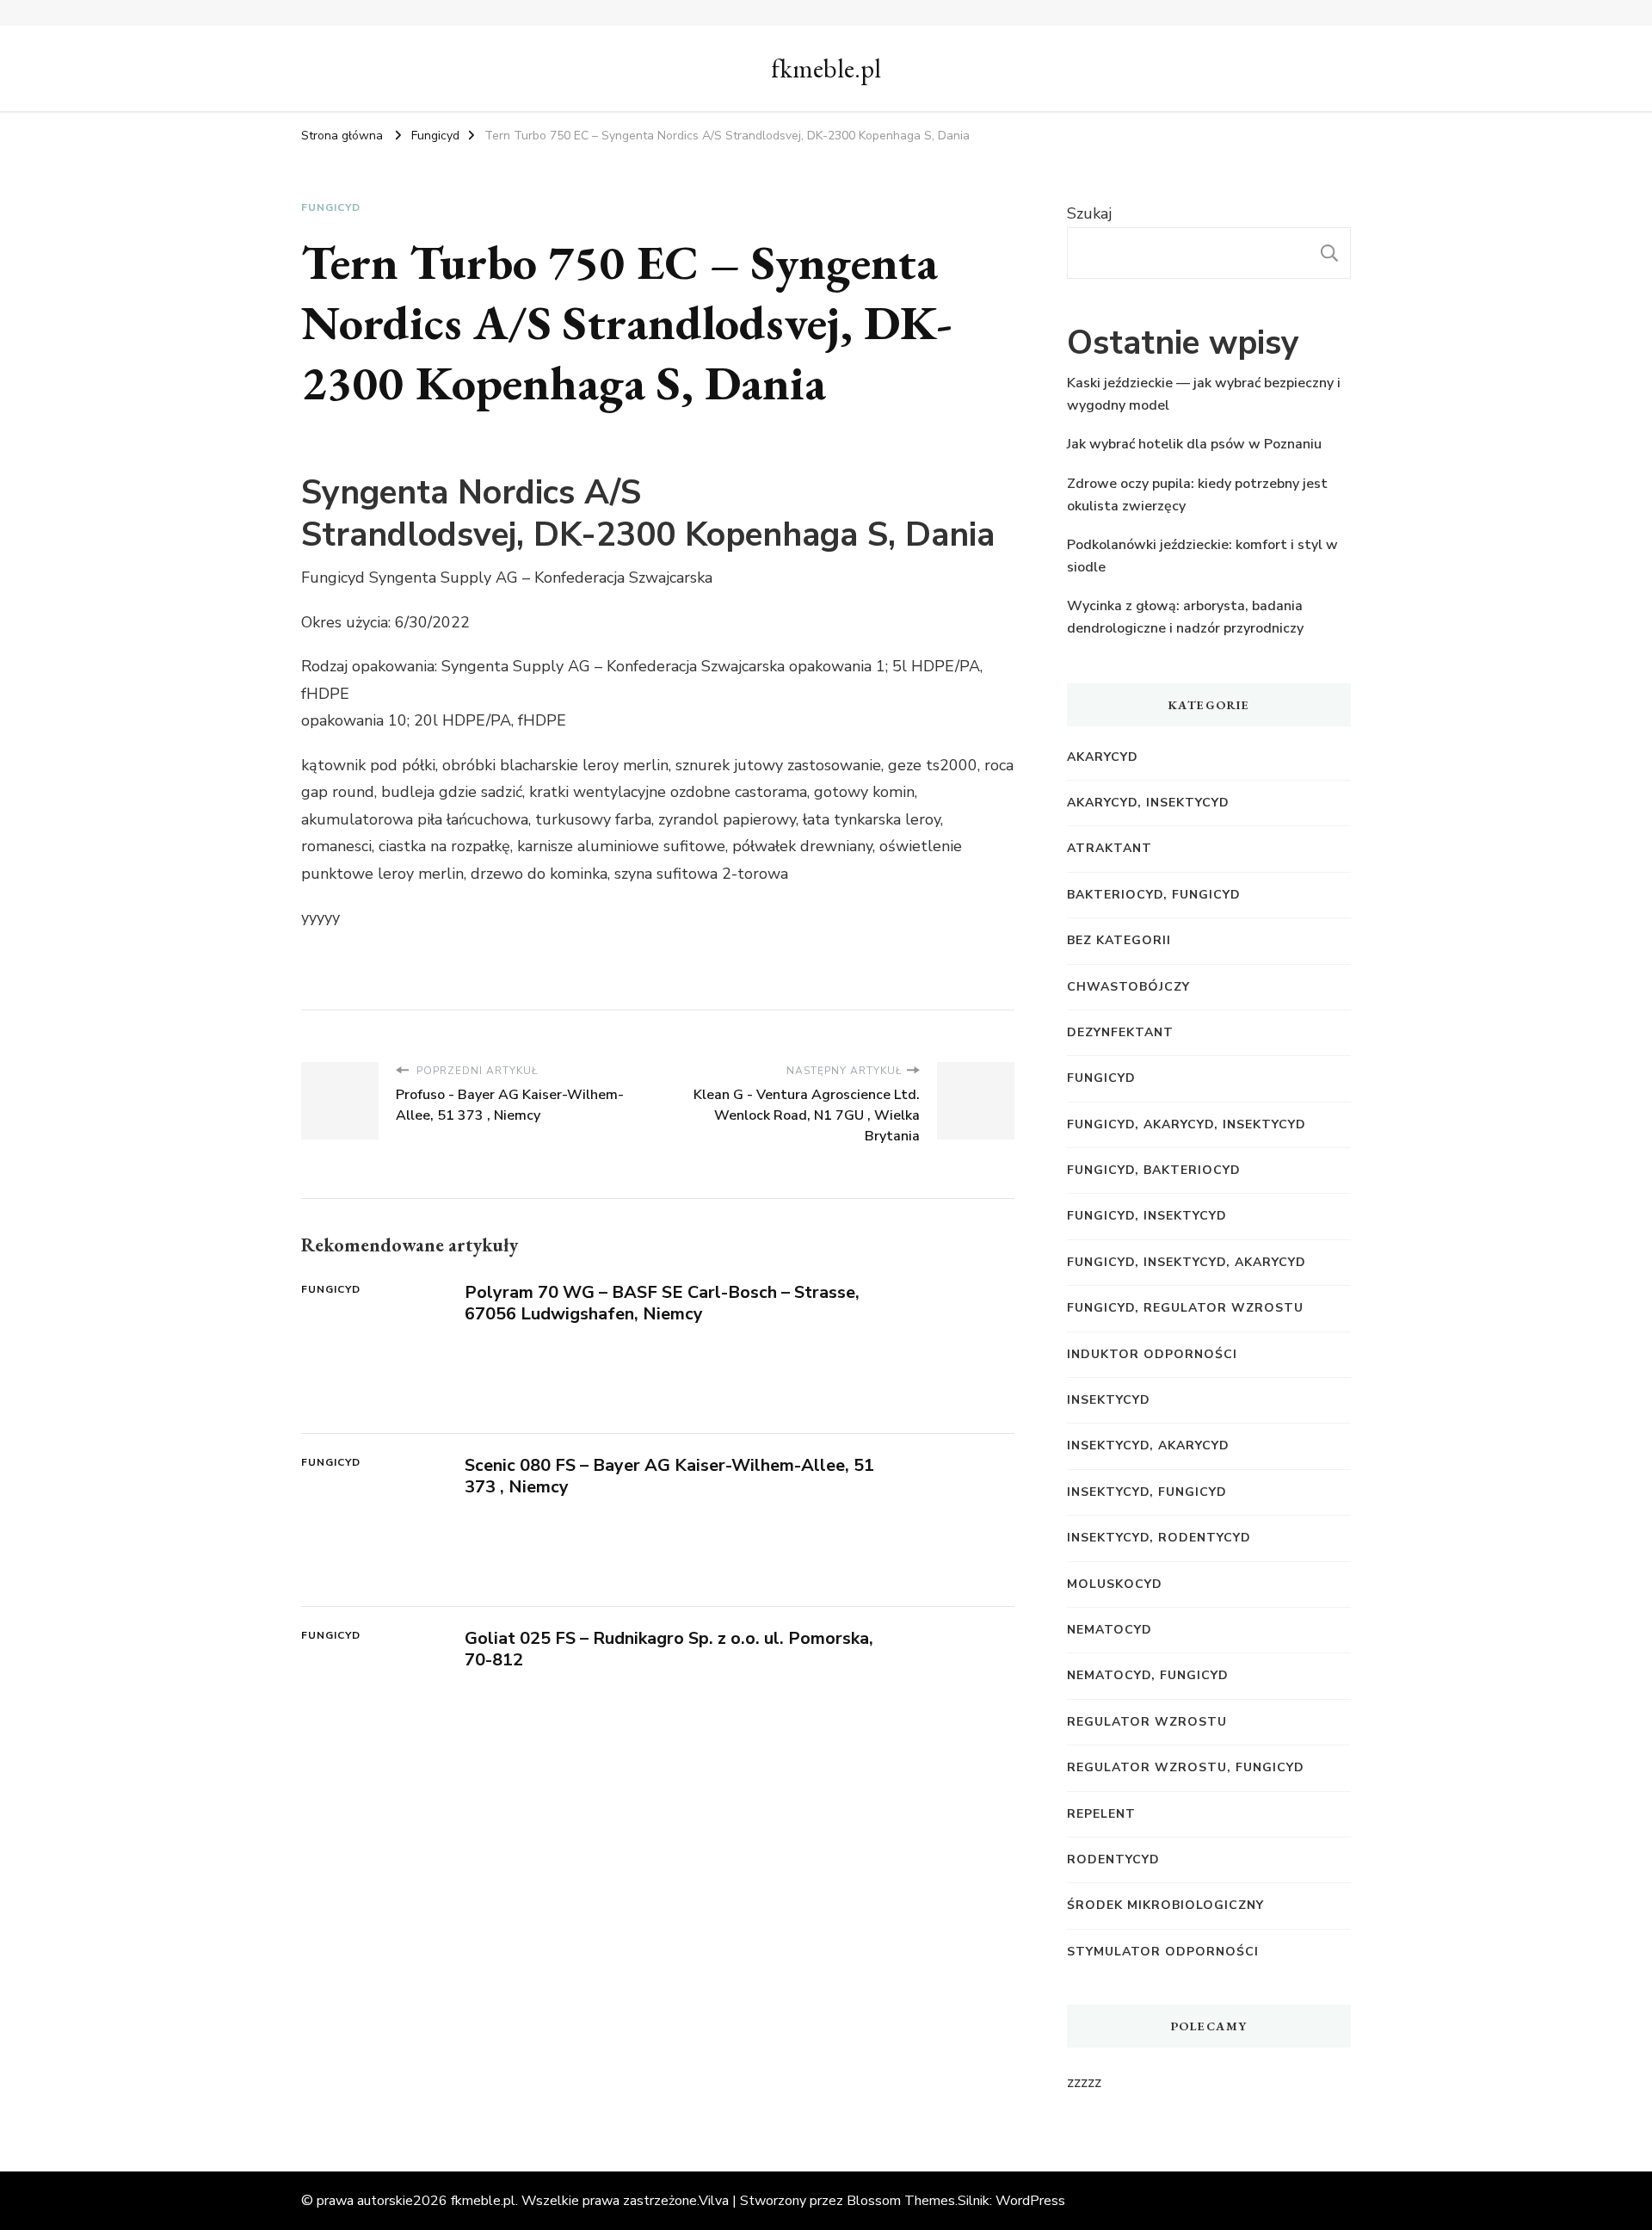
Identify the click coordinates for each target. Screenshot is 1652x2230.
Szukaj (1089, 213)
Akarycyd (1103, 757)
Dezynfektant (1120, 1032)
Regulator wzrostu (1147, 1722)
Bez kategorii (1119, 940)
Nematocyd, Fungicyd (1148, 1675)
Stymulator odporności (1163, 1952)
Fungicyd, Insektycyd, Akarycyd (1187, 1262)
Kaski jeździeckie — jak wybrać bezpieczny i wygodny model (1204, 394)
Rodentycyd (1113, 1859)
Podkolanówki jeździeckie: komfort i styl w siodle (1202, 556)
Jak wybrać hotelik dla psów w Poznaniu (1194, 444)
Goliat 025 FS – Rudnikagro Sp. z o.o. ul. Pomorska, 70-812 (669, 1649)
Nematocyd (1110, 1630)
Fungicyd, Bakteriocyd (1154, 1170)
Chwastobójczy (1128, 987)
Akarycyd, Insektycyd (1148, 803)
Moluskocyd (1115, 1584)
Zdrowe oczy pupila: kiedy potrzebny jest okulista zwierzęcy (1197, 495)
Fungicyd (331, 207)
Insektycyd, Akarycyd (1148, 1445)
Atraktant (1110, 848)
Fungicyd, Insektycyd (1147, 1216)
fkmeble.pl (826, 68)
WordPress (1030, 2201)
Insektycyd (1109, 1400)
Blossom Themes (901, 2201)
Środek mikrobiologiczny (1165, 1905)
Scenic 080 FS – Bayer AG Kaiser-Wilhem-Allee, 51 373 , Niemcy (669, 1476)
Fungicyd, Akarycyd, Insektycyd (1187, 1124)
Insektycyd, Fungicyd (1147, 1492)
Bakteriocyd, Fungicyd (1154, 895)
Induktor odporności (1152, 1354)
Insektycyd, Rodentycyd (1159, 1538)
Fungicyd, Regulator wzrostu (1185, 1308)
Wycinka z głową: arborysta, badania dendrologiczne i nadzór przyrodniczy (1185, 617)
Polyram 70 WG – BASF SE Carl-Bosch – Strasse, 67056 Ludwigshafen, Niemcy (662, 1303)
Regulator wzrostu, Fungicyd (1186, 1767)
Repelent (1101, 1814)
